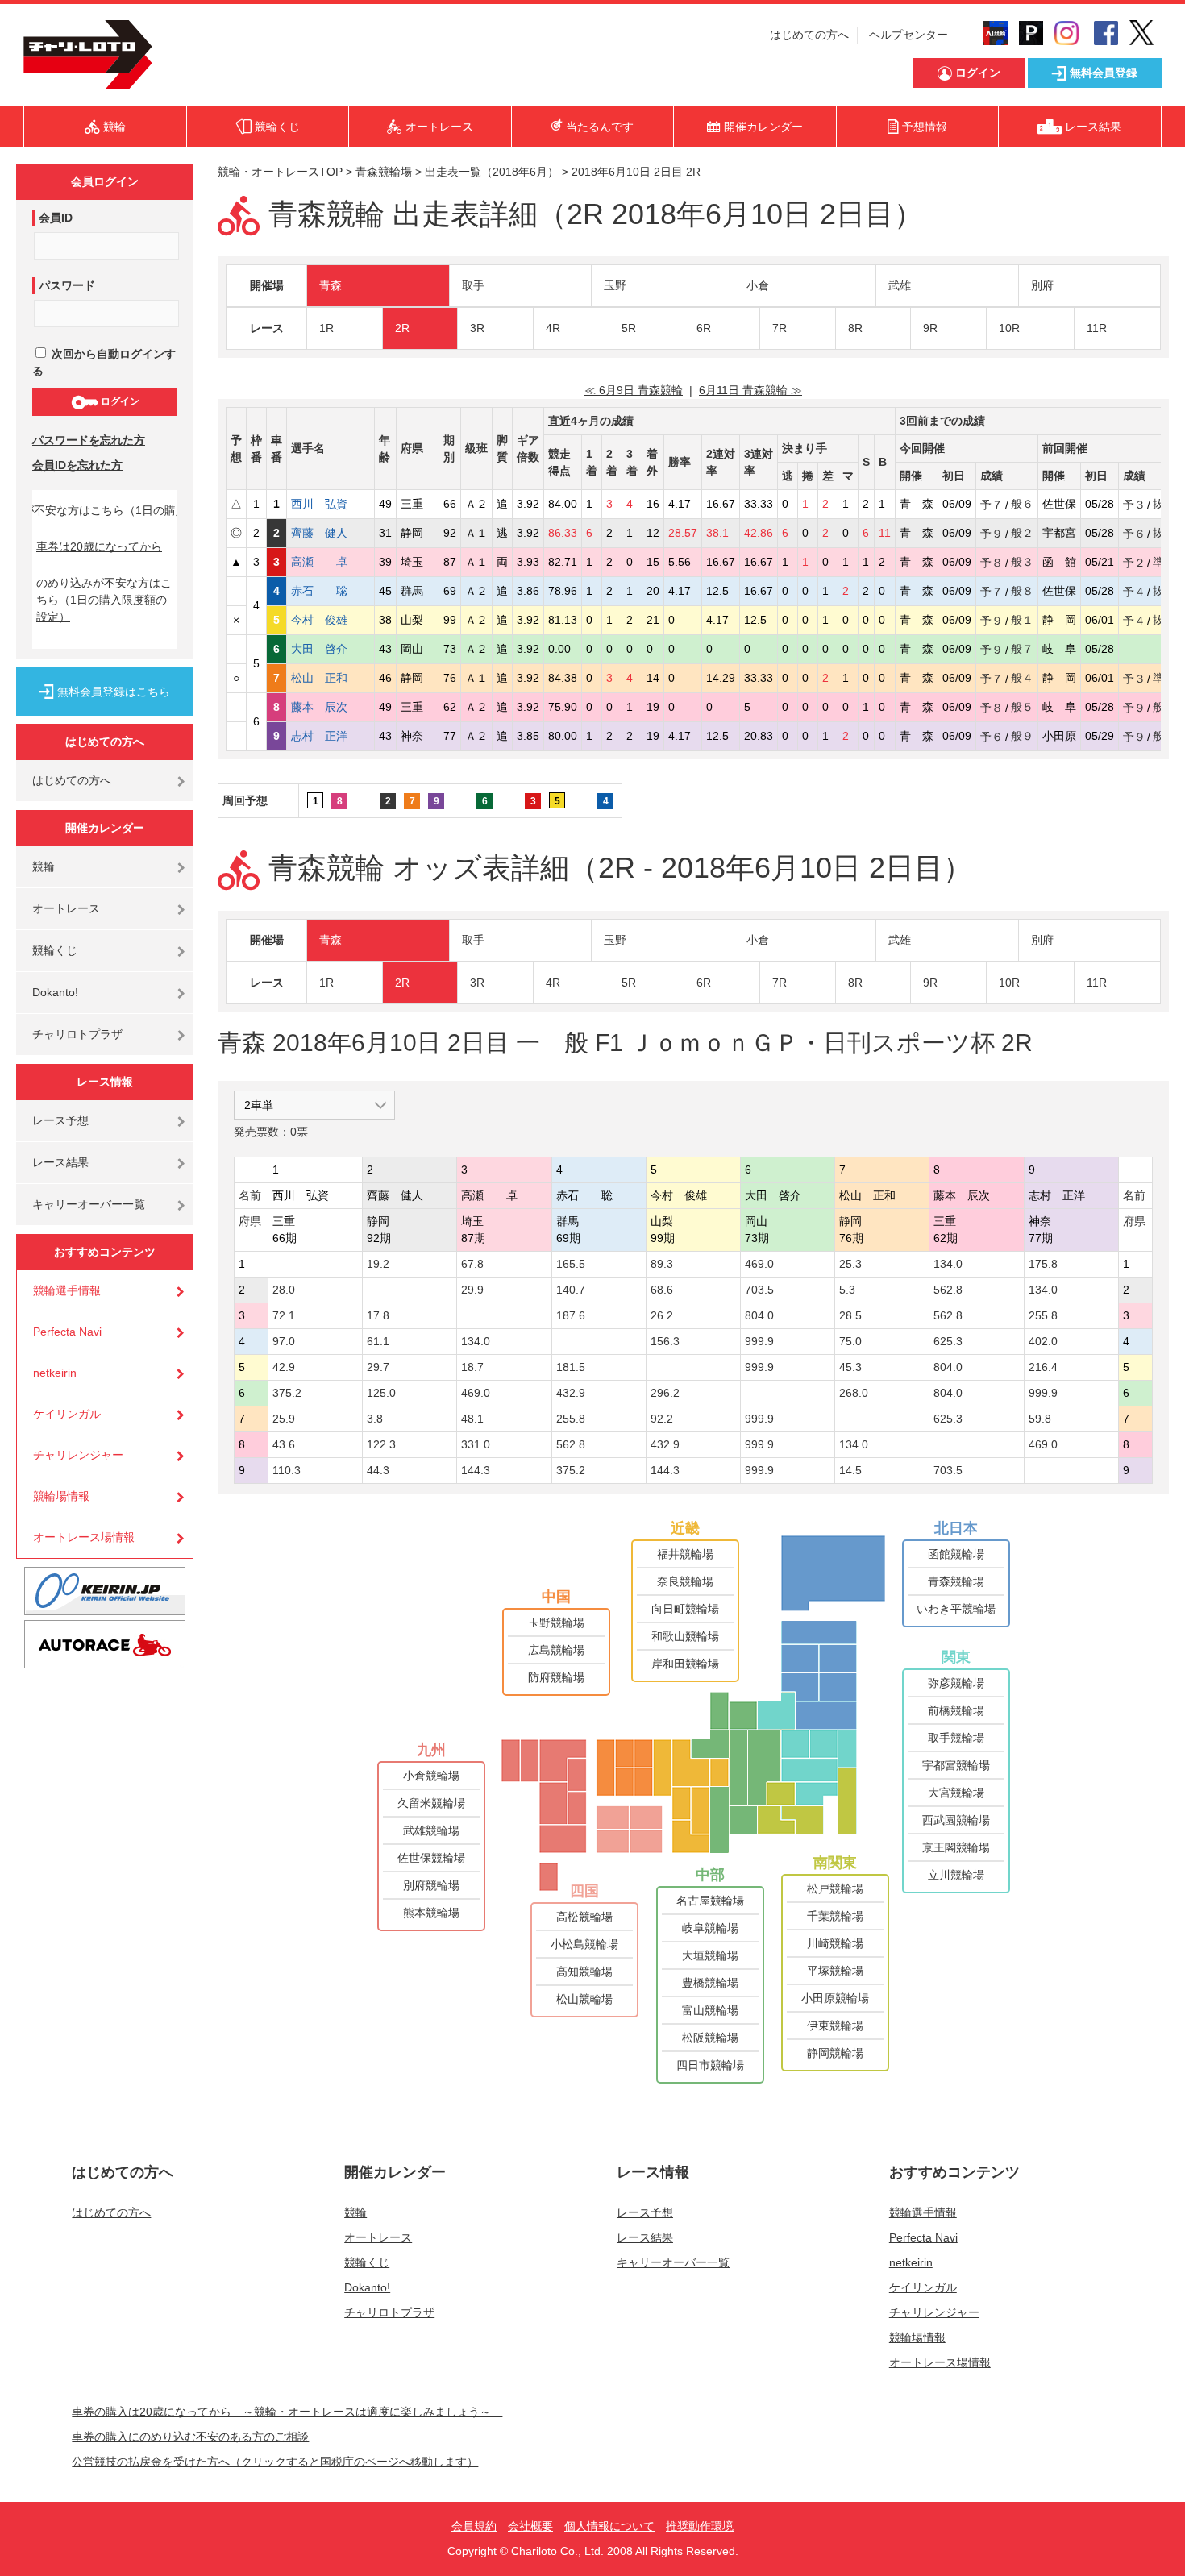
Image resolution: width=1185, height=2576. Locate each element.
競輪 (44, 866)
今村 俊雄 (331, 620)
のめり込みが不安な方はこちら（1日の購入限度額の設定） (104, 600)
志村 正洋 (331, 736)
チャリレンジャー (78, 1455)
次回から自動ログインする (104, 362)
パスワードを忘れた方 (89, 440)
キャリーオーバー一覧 (89, 1204)
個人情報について (609, 2526)
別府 (1042, 285)
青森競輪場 (384, 172)
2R (402, 328)
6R (704, 328)
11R (1097, 328)
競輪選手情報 (67, 1290)
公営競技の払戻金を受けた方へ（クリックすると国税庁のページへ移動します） (275, 2462)
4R (553, 328)
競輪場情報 (61, 1496)
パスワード (67, 285)
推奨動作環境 (700, 2526)
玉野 (615, 285)
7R (780, 328)
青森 (331, 285)
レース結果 (60, 1162)
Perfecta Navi (67, 1332)
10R (1009, 328)
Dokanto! (55, 992)
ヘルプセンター (908, 35)
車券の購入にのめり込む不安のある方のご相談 (190, 2437)
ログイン (119, 401)
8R (855, 328)
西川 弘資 (331, 504)
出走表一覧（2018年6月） (492, 172)
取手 (473, 285)
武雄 (900, 285)
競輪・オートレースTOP (280, 172)
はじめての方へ (809, 35)
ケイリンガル (67, 1414)
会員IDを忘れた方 (77, 465)
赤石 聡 (331, 591)
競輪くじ (55, 950)
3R (477, 328)
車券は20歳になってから (99, 546)
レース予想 (60, 1120)
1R (326, 328)
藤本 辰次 (331, 707)
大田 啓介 (331, 649)
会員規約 (474, 2526)
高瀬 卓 (331, 562)
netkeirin (55, 1373)
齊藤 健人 (331, 533)
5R (629, 328)
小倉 (758, 285)
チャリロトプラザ (77, 1034)
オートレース (66, 908)
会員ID (56, 218)
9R (930, 328)
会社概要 (530, 2526)
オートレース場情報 (84, 1537)
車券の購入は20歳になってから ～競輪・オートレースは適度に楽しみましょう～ (287, 2412)
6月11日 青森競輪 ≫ (750, 390)
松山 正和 (331, 678)
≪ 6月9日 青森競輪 (634, 390)
